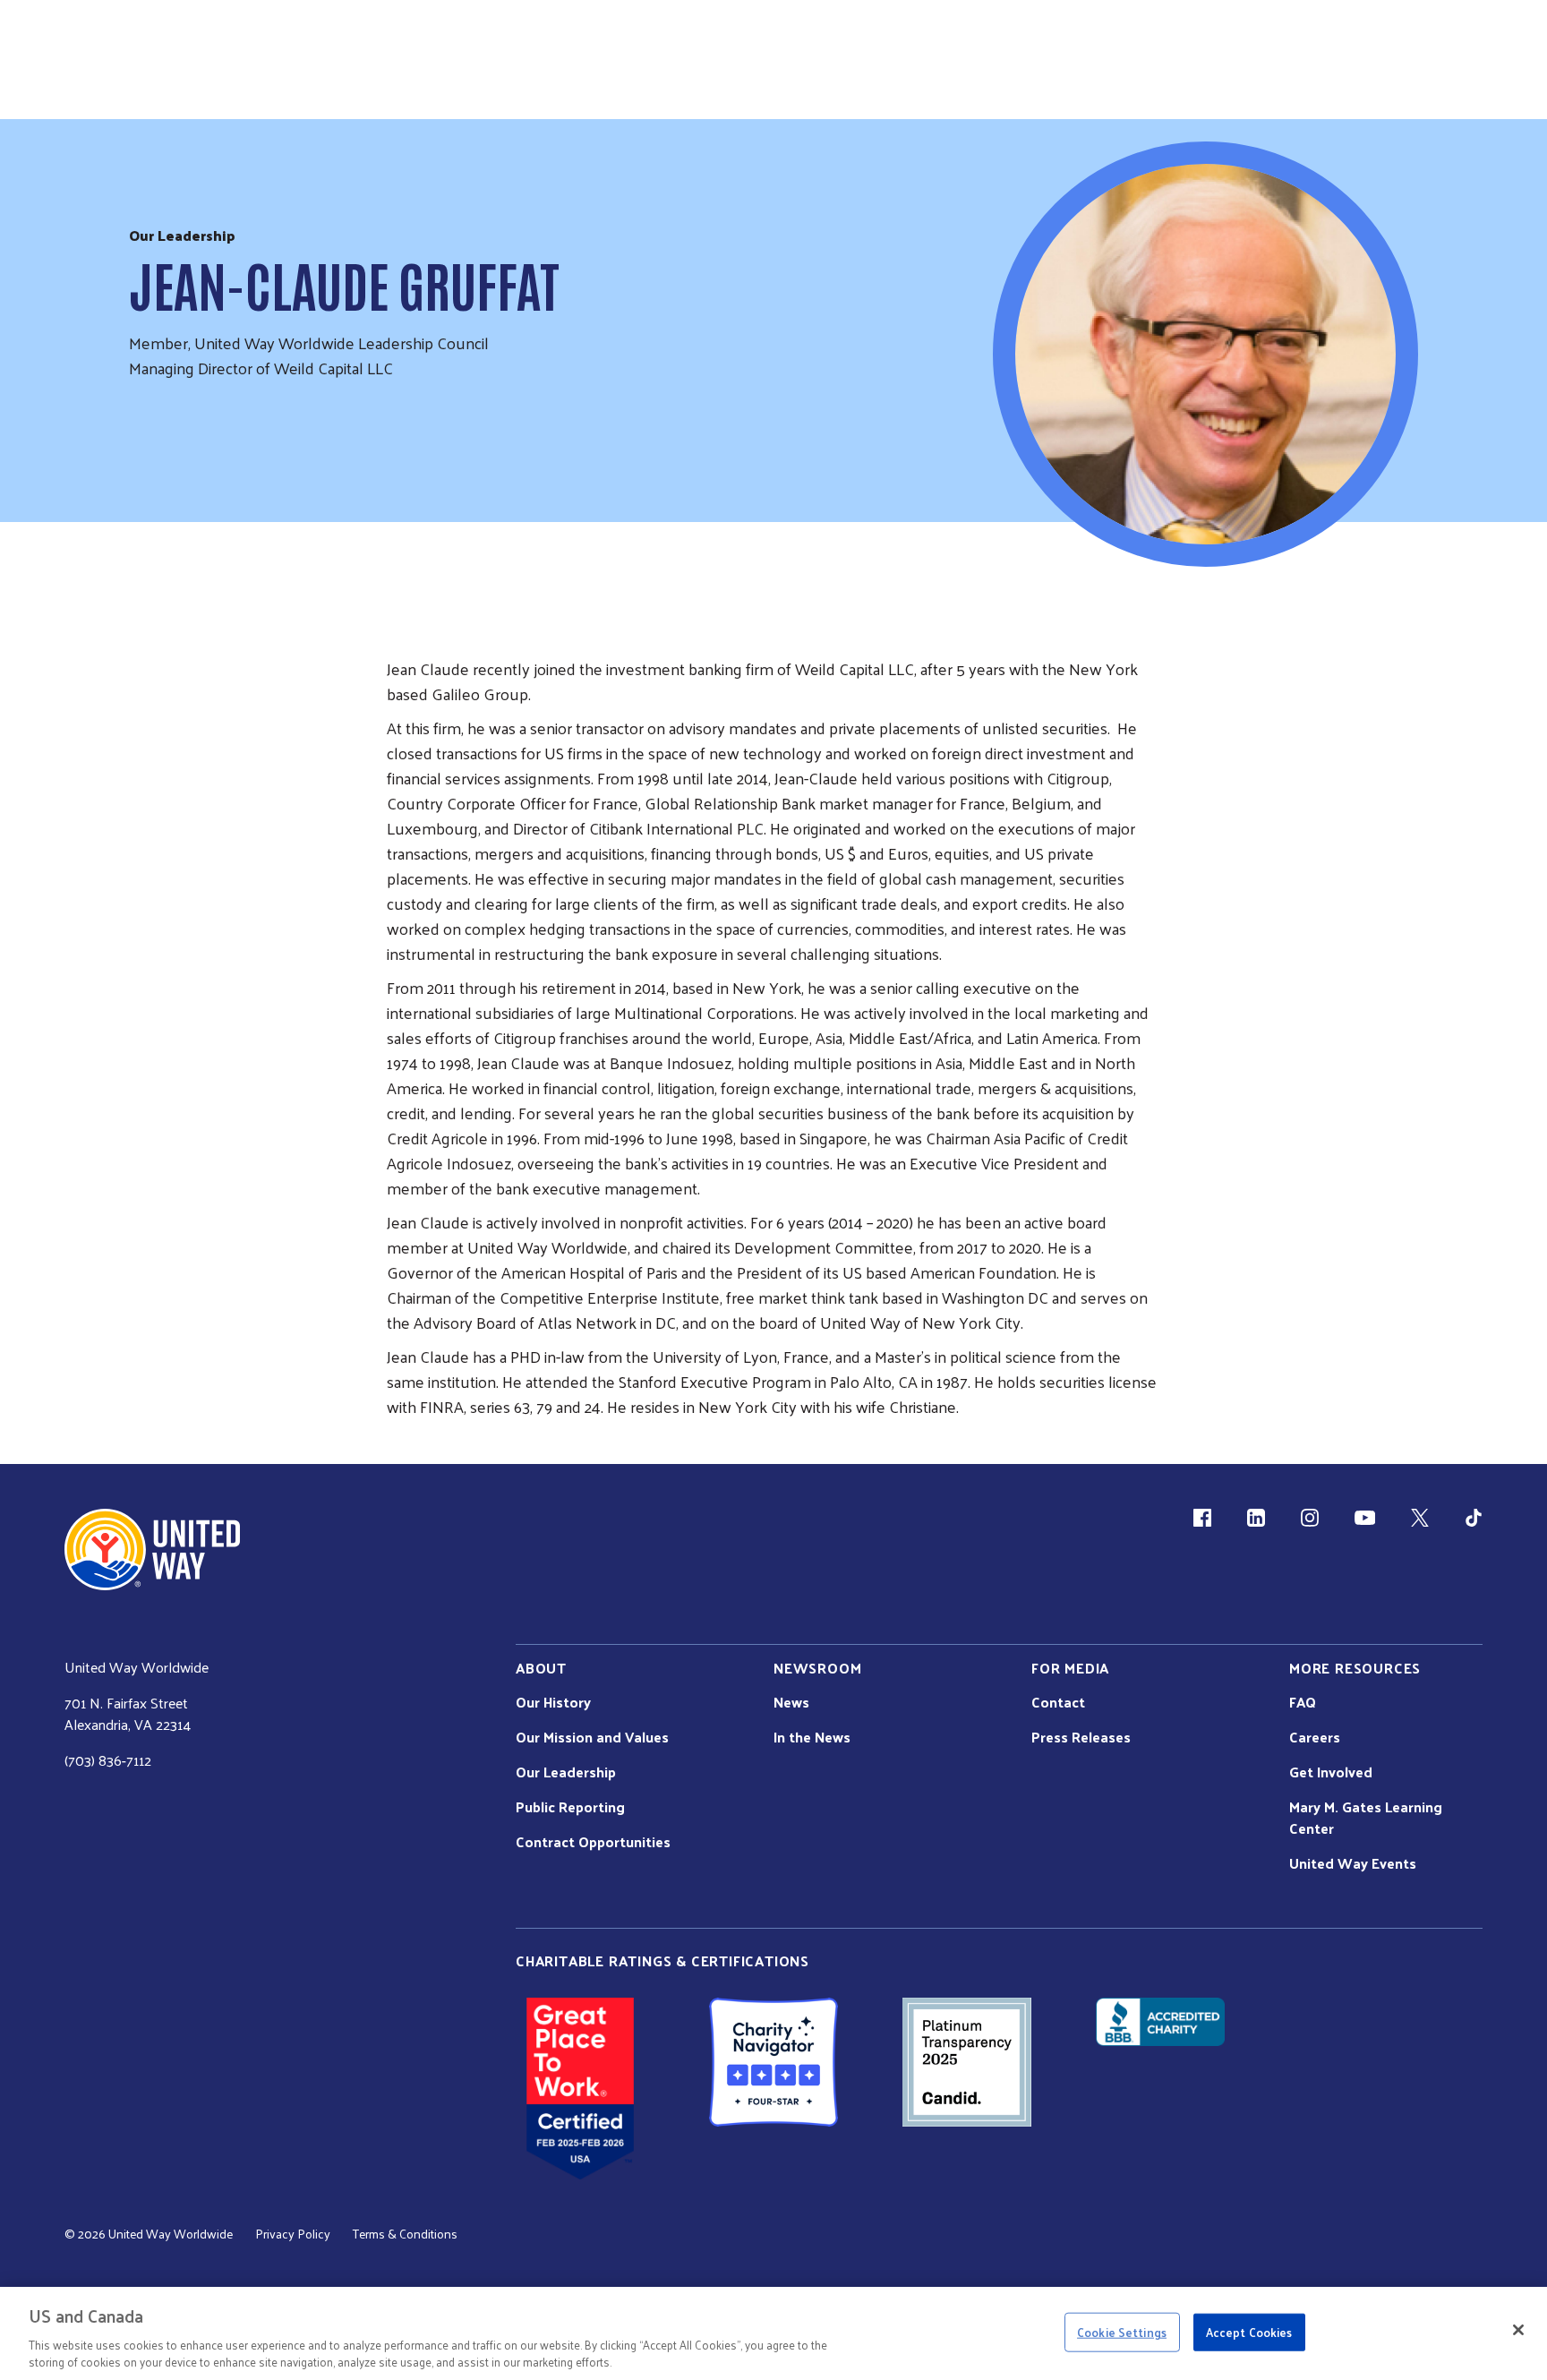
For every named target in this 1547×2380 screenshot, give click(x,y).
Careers (1315, 1737)
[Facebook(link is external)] (1202, 1518)
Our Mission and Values (592, 1737)
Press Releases (1081, 1737)
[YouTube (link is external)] (1365, 1518)
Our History (553, 1702)
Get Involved (1331, 1772)
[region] (773, 2333)
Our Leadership (566, 1772)
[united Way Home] (152, 1550)
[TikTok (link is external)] (1474, 1518)
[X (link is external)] (1420, 1518)
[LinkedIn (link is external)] (1256, 1518)
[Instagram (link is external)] (1310, 1518)
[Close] (1518, 2330)
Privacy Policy (293, 2234)
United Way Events (1353, 1863)
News (791, 1702)
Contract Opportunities (593, 1842)
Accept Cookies (1249, 2332)
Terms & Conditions (405, 2234)
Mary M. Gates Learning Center (1366, 1818)
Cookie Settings (1122, 2332)
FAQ (1303, 1702)
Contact (1058, 1702)
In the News (812, 1737)
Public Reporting (570, 1807)
